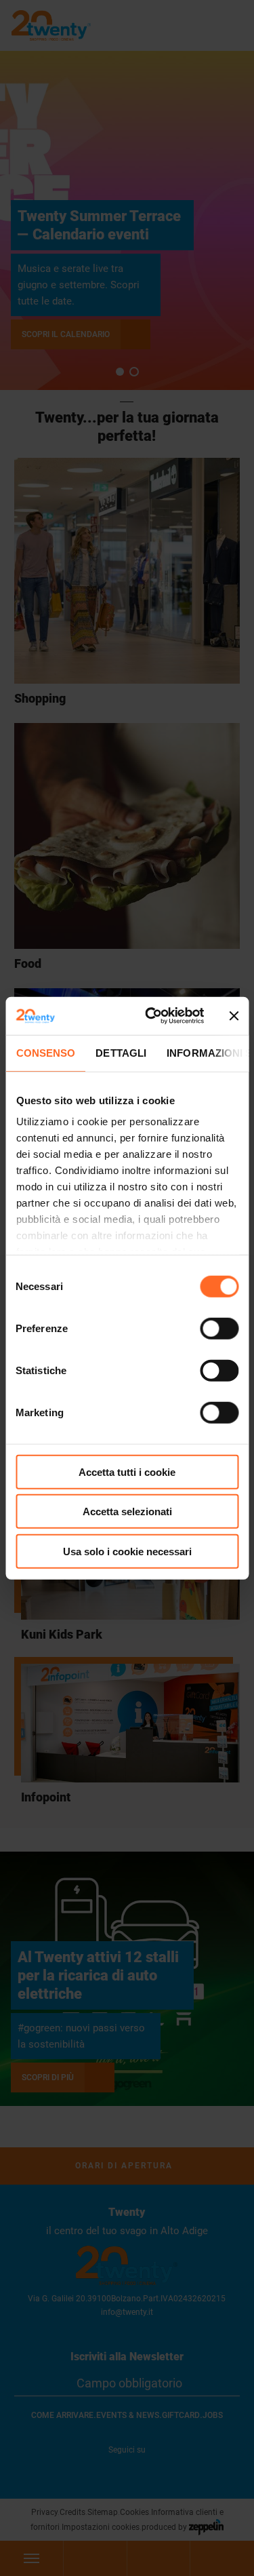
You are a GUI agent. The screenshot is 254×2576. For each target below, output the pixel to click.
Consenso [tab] (45, 1052)
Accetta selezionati (127, 1511)
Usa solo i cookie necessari (127, 1551)
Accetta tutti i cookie (127, 1471)
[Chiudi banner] (234, 1016)
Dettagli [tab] (121, 1052)
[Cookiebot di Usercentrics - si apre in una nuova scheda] (151, 1016)
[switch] (219, 1328)
